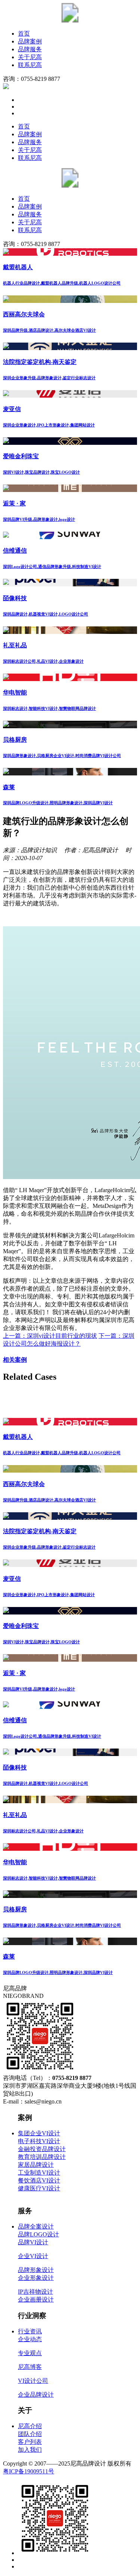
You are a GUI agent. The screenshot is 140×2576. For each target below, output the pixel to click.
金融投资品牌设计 (42, 2149)
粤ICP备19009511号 (29, 2471)
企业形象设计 (36, 2278)
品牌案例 (30, 41)
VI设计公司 (33, 2381)
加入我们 (30, 2450)
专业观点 (30, 2353)
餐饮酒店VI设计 (39, 2180)
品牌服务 (30, 49)
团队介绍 (30, 2434)
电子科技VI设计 (39, 2141)
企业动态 (30, 2339)
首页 (24, 34)
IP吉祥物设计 (35, 2292)
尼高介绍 (30, 2426)
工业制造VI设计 (39, 2173)
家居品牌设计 (36, 2165)
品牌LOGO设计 (38, 2234)
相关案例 (15, 1360)
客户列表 (30, 2442)
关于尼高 (30, 57)
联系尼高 (30, 65)
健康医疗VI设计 (39, 2188)
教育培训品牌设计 (42, 2157)
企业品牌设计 (36, 2395)
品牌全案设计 (36, 2226)
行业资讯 (30, 2331)
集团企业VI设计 (39, 2133)
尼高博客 (30, 2367)
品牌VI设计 (33, 2242)
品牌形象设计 (36, 2270)
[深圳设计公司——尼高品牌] (70, 20)
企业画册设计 (36, 2299)
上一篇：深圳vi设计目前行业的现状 (50, 1336)
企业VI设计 (33, 2256)
